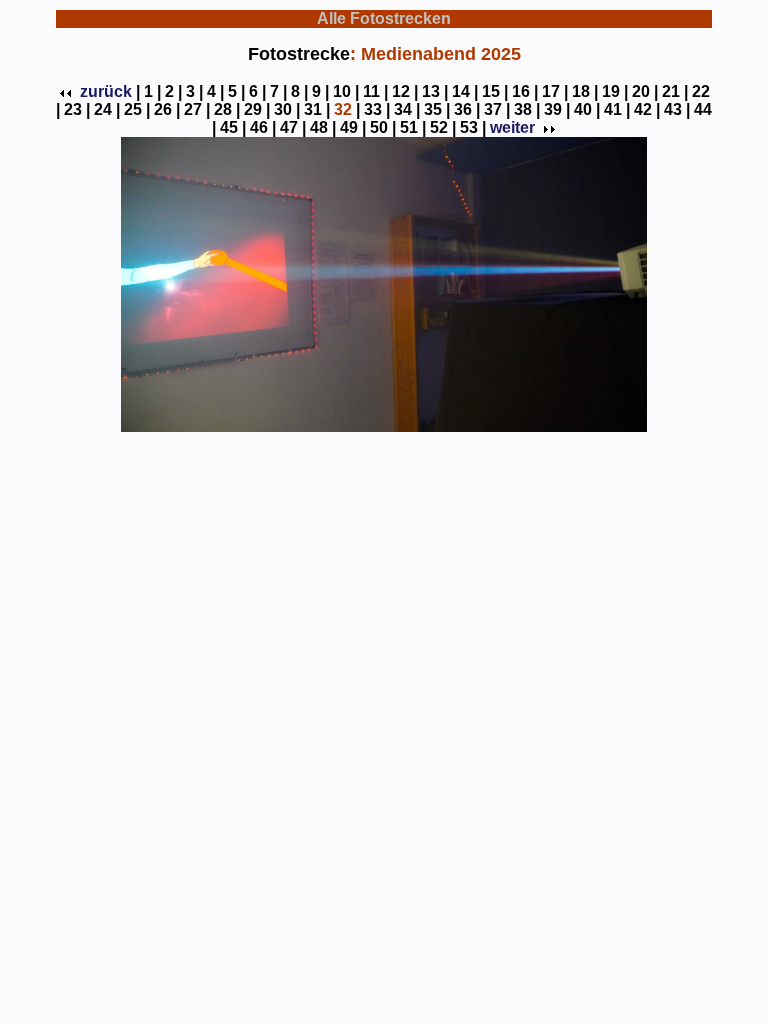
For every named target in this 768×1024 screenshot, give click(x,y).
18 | (585, 91)
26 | (167, 109)
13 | (435, 91)
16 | (525, 91)
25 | (137, 109)
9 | (320, 91)
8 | (299, 91)
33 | (377, 109)
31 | (317, 109)
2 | (173, 91)
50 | (383, 127)
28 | (227, 109)
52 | (443, 127)
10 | (346, 91)
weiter (512, 127)
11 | (375, 91)
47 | (293, 127)
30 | (287, 109)
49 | (353, 127)
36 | (467, 109)
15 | (495, 91)
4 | (215, 91)
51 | (413, 127)
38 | (527, 109)
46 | (263, 127)
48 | (323, 127)
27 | (197, 109)
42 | (647, 109)
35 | (437, 109)
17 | (555, 91)
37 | (497, 109)
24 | (107, 109)
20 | (645, 91)
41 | (617, 109)
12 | (405, 91)
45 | (233, 127)
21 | (675, 91)
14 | (465, 91)
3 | (194, 91)
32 (343, 109)
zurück (106, 91)
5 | (236, 91)
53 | (473, 127)
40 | (587, 109)
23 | (77, 109)
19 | (615, 91)
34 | (407, 109)
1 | (152, 91)
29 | (257, 109)
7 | (278, 91)
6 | (257, 91)
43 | (677, 109)
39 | (557, 109)
